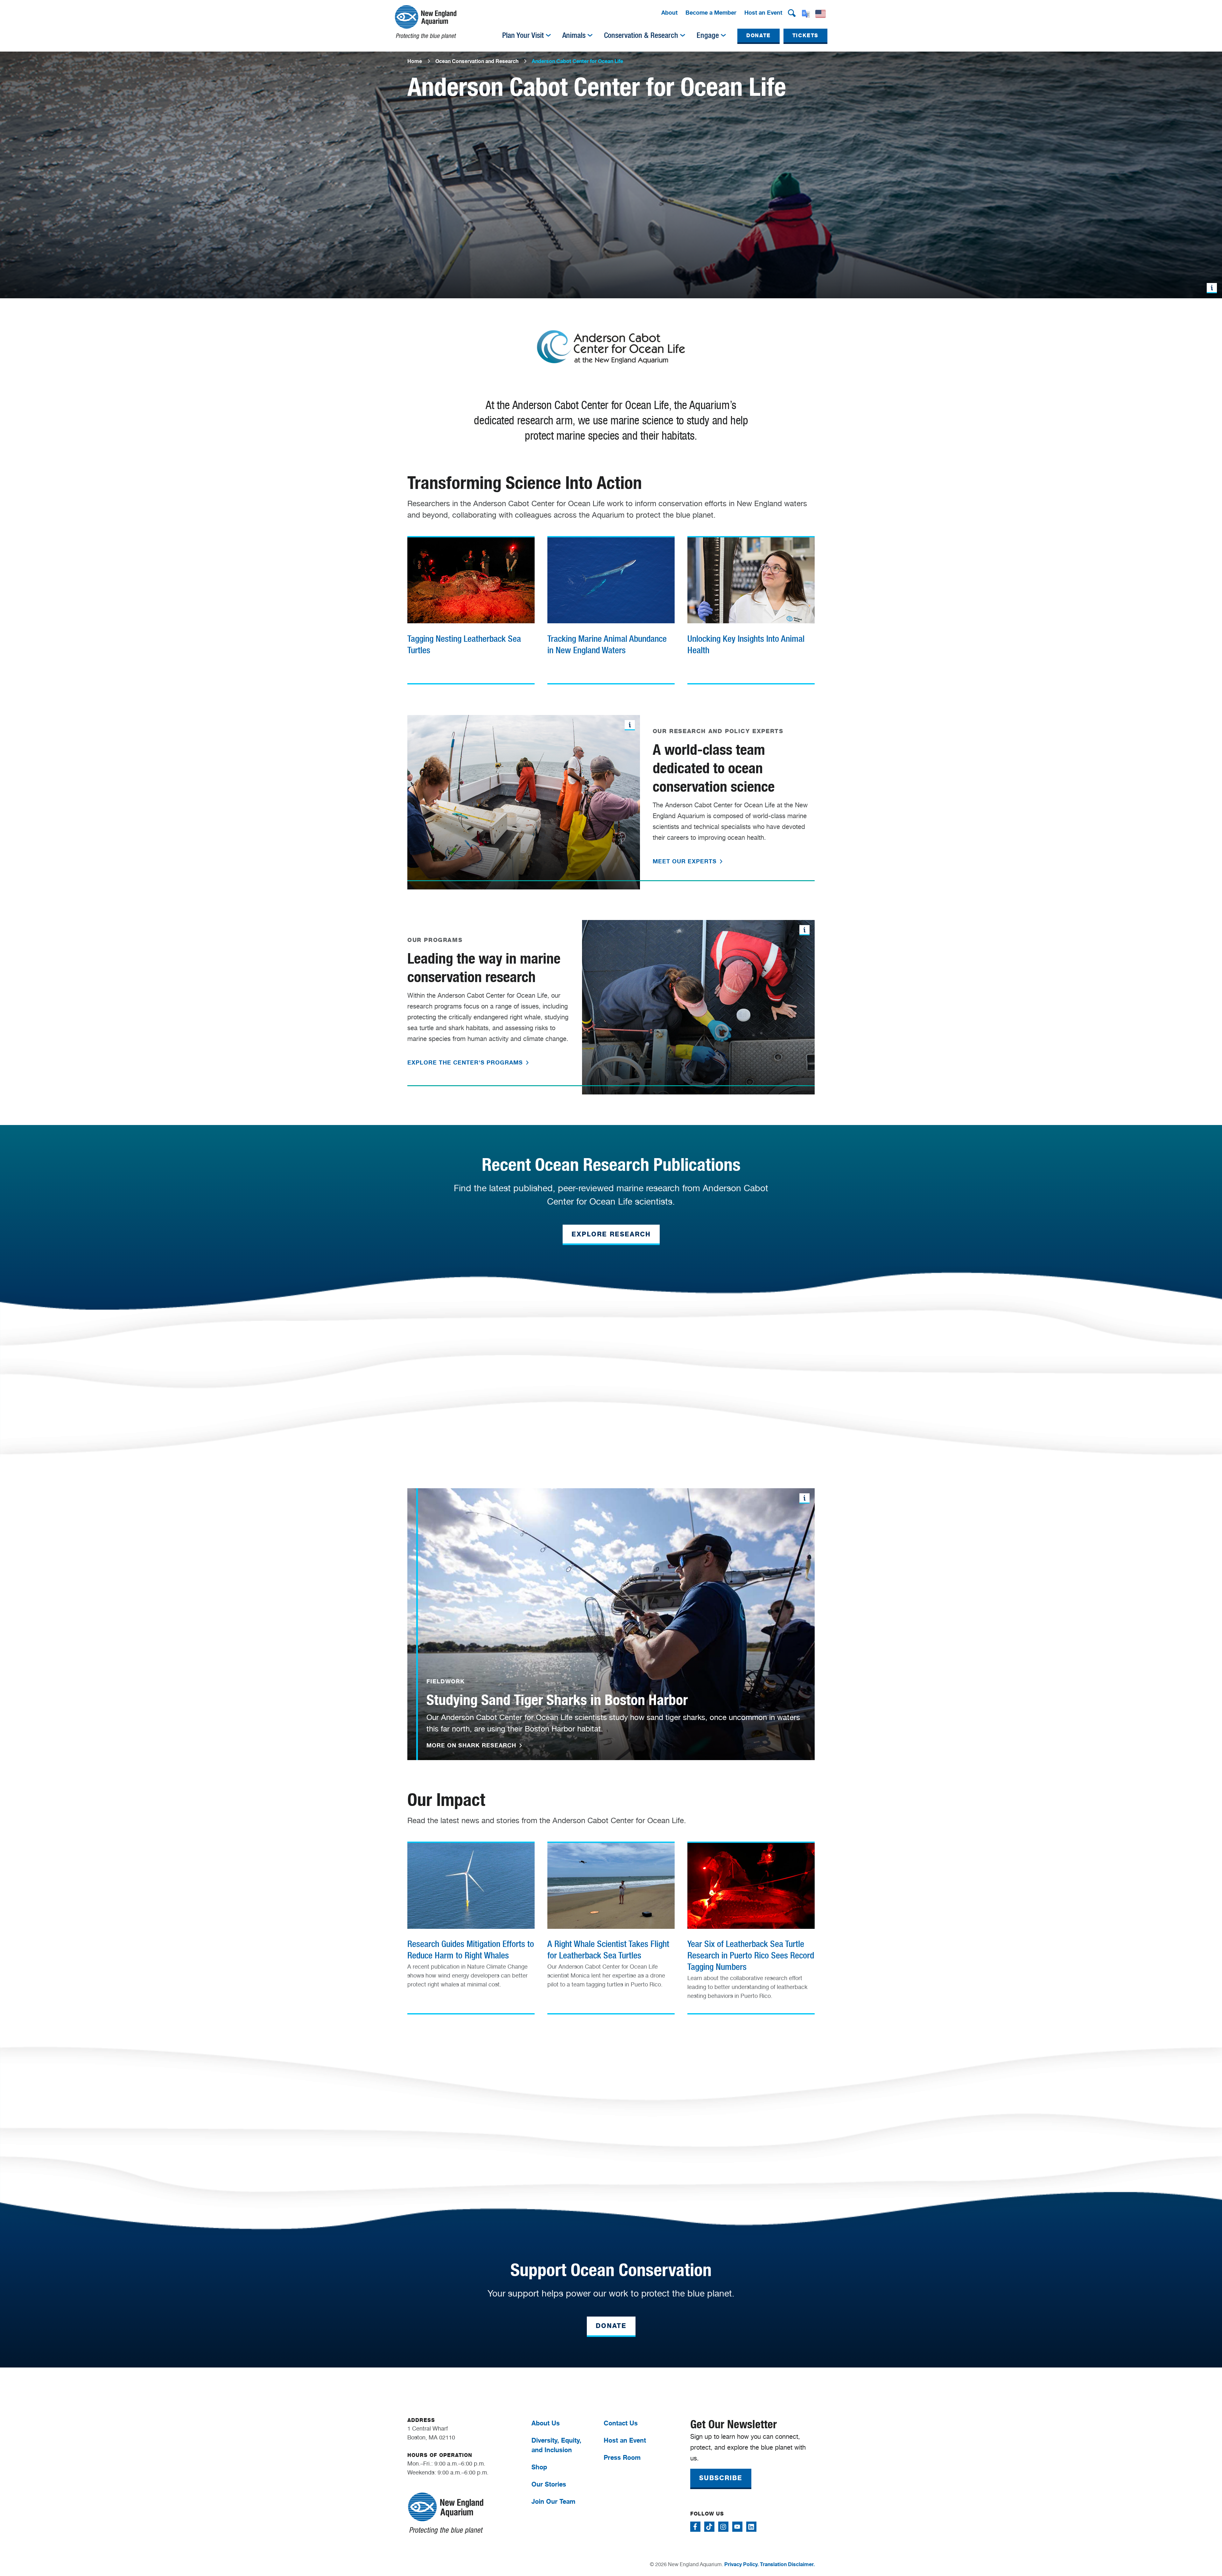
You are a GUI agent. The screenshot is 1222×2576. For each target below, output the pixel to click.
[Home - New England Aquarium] (426, 22)
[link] (471, 608)
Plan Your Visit (523, 35)
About (669, 12)
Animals (574, 35)
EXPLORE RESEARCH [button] (611, 1234)
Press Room (622, 2457)
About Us (546, 2423)
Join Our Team (553, 2501)
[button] (792, 13)
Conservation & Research (641, 35)
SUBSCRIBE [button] (721, 2478)
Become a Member (711, 12)
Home (415, 61)
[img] (548, 35)
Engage (708, 35)
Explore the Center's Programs (466, 1062)
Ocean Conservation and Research (477, 61)
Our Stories (549, 2484)
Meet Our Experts (686, 861)
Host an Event (763, 12)
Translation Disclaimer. (787, 2564)
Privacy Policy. (741, 2564)
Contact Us (621, 2423)
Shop (539, 2467)
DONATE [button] (758, 35)
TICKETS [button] (805, 35)
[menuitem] (669, 13)
